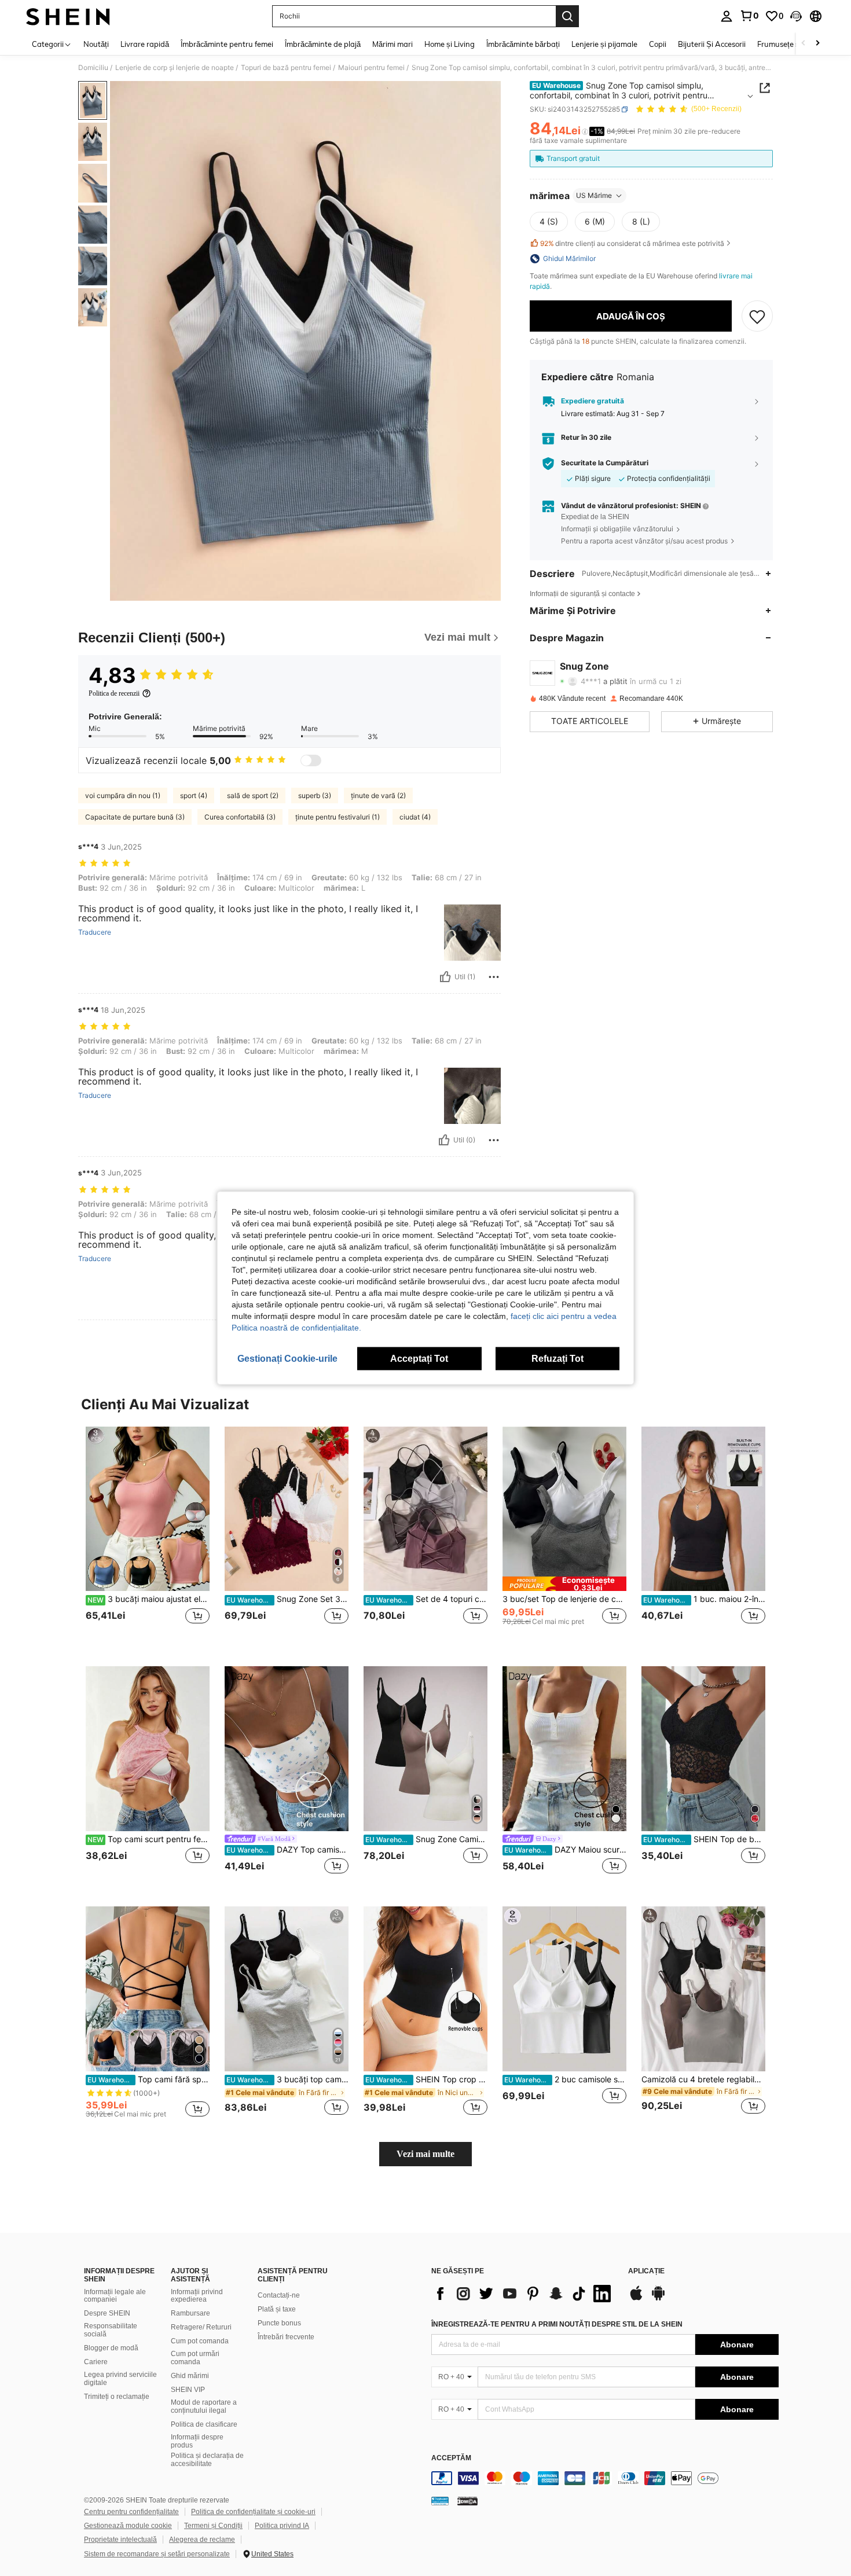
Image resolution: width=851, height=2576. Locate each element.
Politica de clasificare (204, 2424)
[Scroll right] (817, 44)
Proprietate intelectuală (120, 2540)
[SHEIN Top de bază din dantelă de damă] (703, 1749)
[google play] (658, 2299)
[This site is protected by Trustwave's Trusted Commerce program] (440, 2501)
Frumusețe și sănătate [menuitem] (795, 44)
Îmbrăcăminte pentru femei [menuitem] (227, 44)
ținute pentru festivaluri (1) (338, 817)
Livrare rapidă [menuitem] (145, 44)
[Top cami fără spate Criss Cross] (148, 1989)
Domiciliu (93, 68)
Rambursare (190, 2313)
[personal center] (727, 16)
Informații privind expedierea (197, 2296)
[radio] (549, 222)
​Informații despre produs (197, 2441)
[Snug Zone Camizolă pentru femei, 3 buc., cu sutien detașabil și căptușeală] (425, 1749)
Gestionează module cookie (128, 2526)
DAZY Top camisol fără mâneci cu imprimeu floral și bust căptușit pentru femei (287, 1850)
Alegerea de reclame (202, 2540)
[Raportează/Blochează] (494, 977)
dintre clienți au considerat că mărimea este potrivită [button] (632, 243)
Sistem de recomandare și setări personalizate (157, 2554)
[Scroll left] (804, 44)
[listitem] (148, 1537)
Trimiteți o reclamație (117, 2397)
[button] (796, 16)
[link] (749, 16)
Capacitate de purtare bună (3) (135, 817)
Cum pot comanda (200, 2341)
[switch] (311, 760)
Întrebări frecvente (286, 2337)
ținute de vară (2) (378, 795)
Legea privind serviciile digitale (120, 2379)
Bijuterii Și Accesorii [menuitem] (712, 44)
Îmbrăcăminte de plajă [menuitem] (323, 44)
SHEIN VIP (188, 2390)
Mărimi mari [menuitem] (393, 44)
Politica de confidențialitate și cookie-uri (253, 2512)
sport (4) (194, 795)
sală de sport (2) (253, 795)
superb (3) (315, 795)
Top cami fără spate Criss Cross (148, 2079)
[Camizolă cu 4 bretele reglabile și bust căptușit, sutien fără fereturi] (703, 1989)
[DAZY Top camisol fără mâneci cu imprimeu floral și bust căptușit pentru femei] (287, 1749)
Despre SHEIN (107, 2313)
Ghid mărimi (190, 2376)
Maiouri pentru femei (371, 68)
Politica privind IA (282, 2526)
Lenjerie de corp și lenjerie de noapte (175, 68)
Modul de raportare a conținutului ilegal (204, 2406)
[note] (564, 1584)
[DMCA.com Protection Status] (467, 2501)
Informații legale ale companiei (115, 2296)
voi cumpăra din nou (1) (123, 795)
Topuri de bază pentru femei (286, 68)
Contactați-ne (279, 2295)
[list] (524, 2294)
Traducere (95, 932)
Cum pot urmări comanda (195, 2358)
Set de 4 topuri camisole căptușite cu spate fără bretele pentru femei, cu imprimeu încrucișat (426, 1599)
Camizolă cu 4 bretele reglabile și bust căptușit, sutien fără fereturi (703, 2079)
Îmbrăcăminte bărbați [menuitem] (523, 44)
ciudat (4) (415, 817)
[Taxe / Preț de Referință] (585, 131)
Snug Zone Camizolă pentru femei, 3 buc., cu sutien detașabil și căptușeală (426, 1839)
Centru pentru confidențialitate (131, 2512)
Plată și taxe (277, 2309)
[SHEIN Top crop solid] (425, 1989)
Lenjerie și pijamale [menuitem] (604, 44)
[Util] (445, 977)
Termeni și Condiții (213, 2526)
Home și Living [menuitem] (450, 44)
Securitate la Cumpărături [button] (605, 463)
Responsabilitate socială (111, 2330)
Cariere (96, 2362)
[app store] (636, 2299)
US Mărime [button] (594, 195)
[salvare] (757, 316)
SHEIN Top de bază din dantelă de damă (704, 1839)
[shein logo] (68, 16)
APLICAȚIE (646, 2271)
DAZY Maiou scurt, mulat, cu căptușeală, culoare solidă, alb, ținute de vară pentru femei (565, 1850)
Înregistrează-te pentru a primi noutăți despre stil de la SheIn (557, 2324)
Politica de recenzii (114, 693)
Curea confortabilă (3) (240, 817)
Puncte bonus (279, 2323)
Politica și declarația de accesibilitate (207, 2460)
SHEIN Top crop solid (426, 2079)
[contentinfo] (605, 2478)
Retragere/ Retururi (201, 2327)
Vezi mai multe (425, 2154)
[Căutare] (567, 16)
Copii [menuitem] (658, 44)
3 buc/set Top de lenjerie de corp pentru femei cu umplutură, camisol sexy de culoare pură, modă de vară (564, 1599)
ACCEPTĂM (451, 2458)
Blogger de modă (111, 2348)
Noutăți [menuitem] (96, 44)
